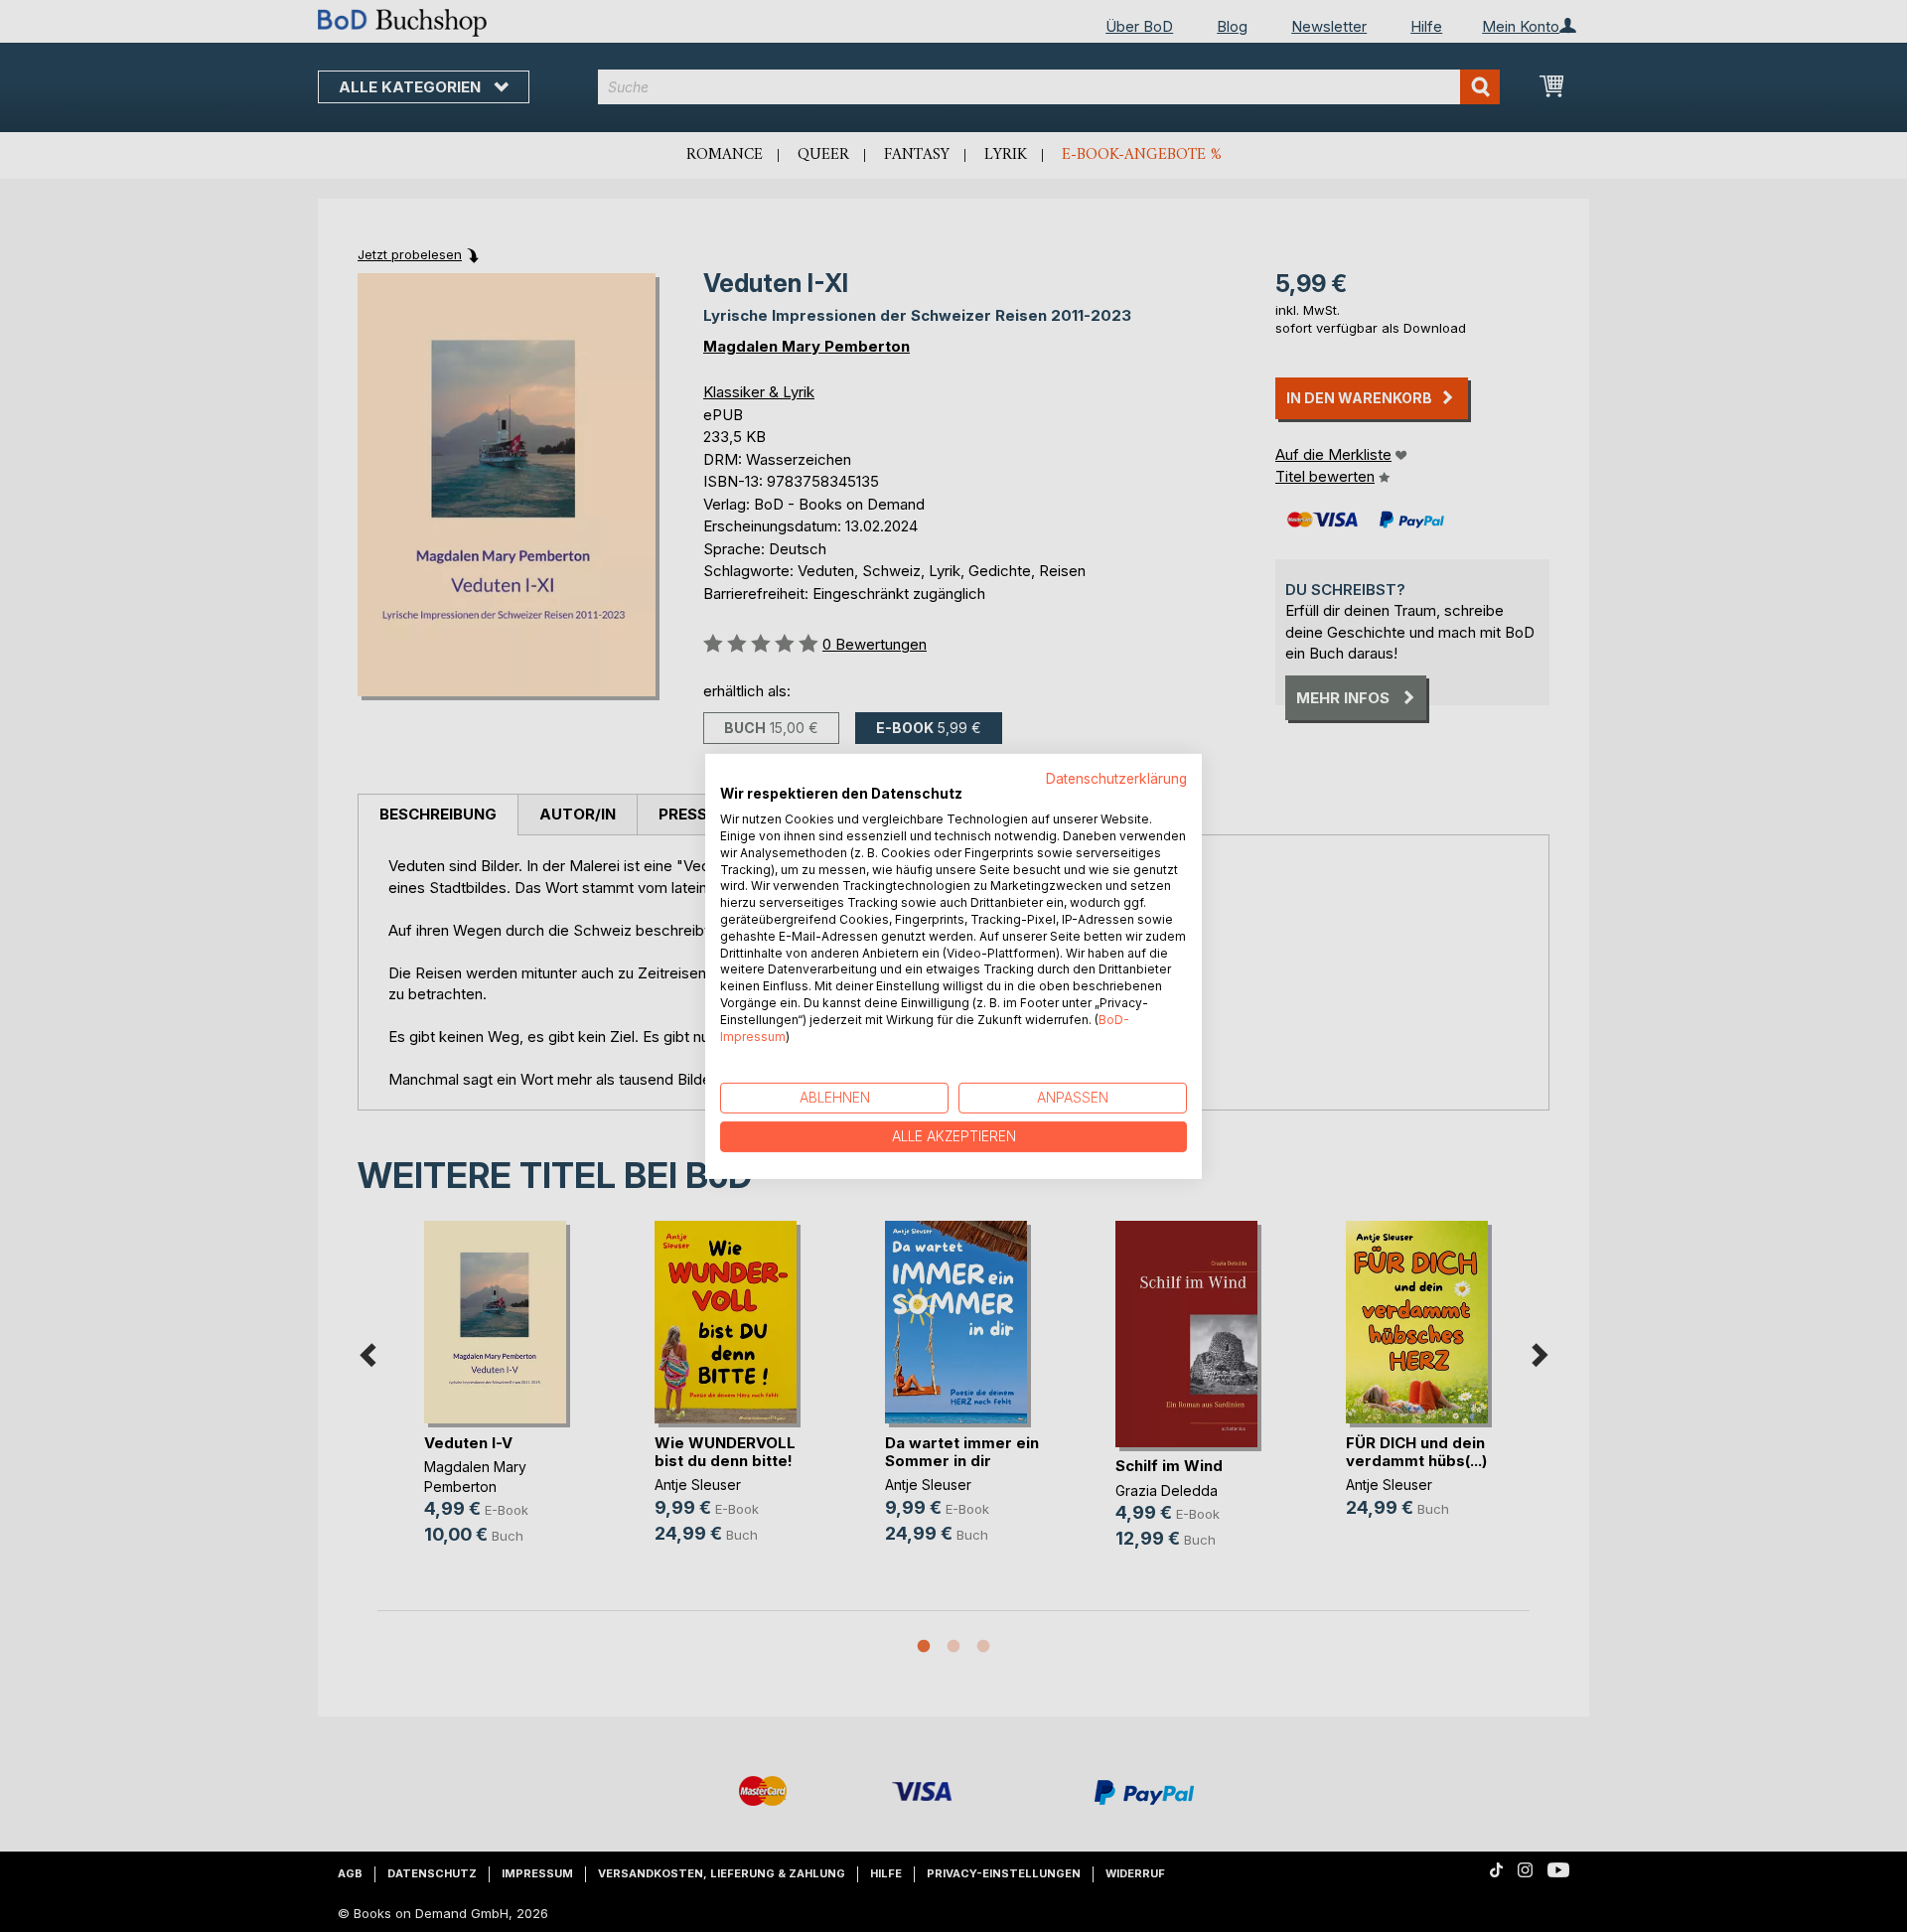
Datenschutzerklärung (1116, 778)
